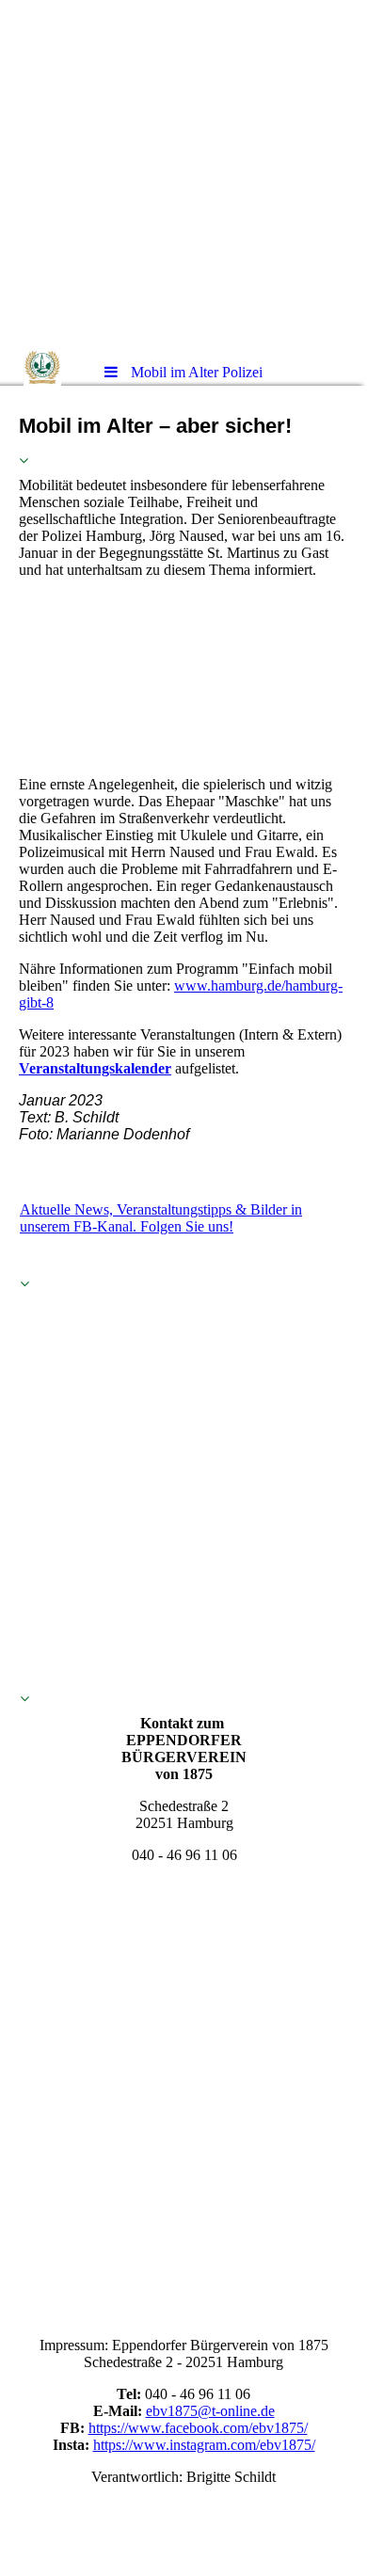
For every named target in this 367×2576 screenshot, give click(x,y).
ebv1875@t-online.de (210, 2411)
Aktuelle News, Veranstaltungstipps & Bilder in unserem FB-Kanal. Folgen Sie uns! (161, 1218)
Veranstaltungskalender (95, 1068)
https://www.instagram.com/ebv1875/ (204, 2445)
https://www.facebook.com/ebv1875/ (198, 2428)
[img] (183, 174)
